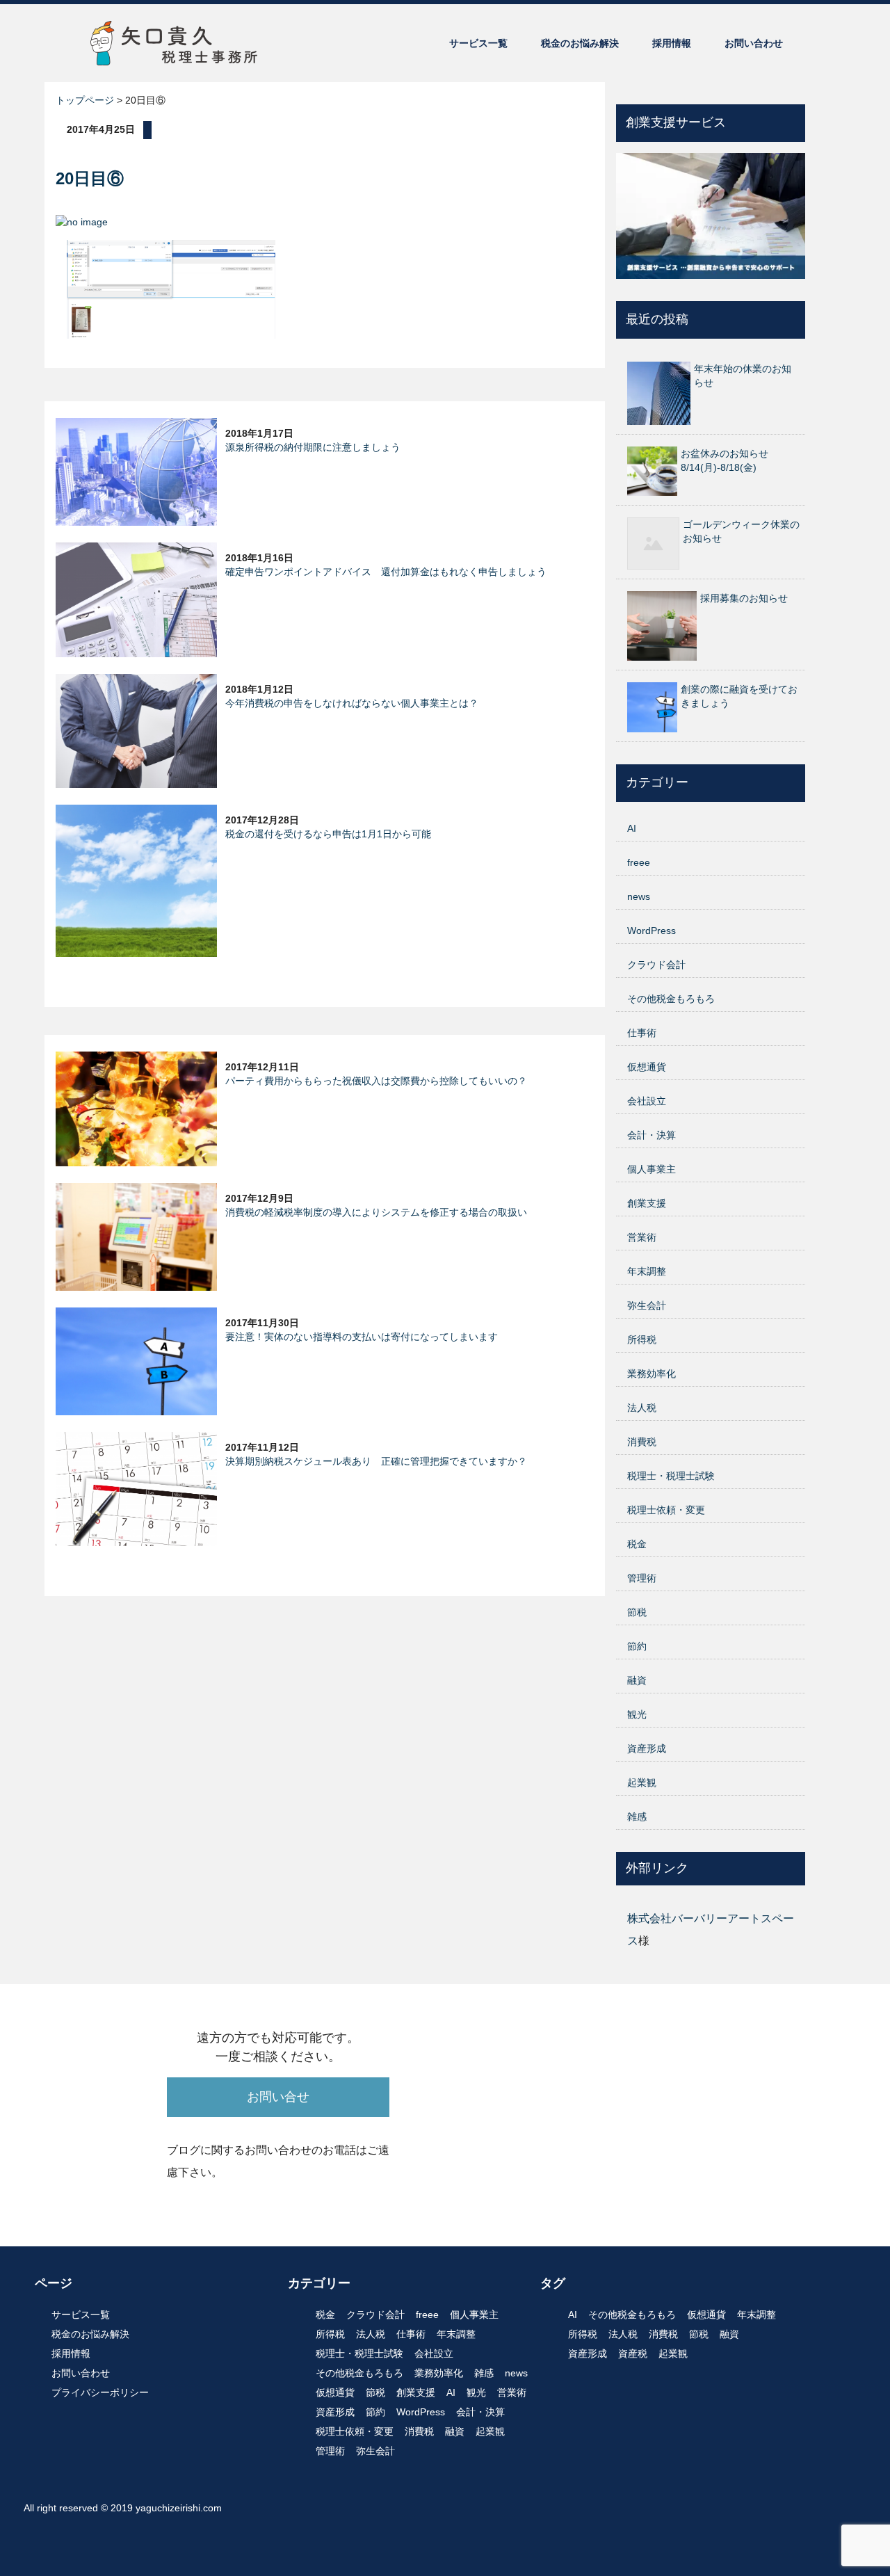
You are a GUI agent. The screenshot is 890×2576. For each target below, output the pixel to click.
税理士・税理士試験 (671, 1476)
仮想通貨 (647, 1067)
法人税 (642, 1408)
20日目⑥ (90, 178)
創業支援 (647, 1203)
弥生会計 (647, 1305)
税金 (637, 1544)
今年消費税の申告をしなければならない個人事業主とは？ (352, 703)
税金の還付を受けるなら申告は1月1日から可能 (328, 834)
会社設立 (647, 1101)
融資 (637, 1680)
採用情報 (672, 43)
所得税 (642, 1339)
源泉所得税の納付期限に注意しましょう (313, 447)
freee (639, 862)
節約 (637, 1646)
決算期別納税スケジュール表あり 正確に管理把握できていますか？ (376, 1461)
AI (632, 828)
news (639, 896)
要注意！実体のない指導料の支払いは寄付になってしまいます (362, 1337)
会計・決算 (652, 1135)
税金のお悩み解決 (580, 43)
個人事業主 (652, 1169)
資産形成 (647, 1748)
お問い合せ (278, 2097)
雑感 (637, 1817)
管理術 (642, 1578)
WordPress (652, 931)
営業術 (642, 1237)
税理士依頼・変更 (666, 1510)
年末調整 (647, 1271)
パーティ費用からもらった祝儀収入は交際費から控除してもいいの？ (376, 1081)
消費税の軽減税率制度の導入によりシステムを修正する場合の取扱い (376, 1212)
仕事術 (642, 1033)
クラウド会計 (656, 965)
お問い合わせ (754, 43)
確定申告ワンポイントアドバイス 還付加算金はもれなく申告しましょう (386, 572)
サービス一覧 (478, 43)
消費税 (642, 1442)
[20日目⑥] (171, 288)
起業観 (642, 1782)
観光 (637, 1714)
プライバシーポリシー (100, 2392)
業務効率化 (652, 1374)
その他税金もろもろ (671, 999)
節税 (637, 1612)
